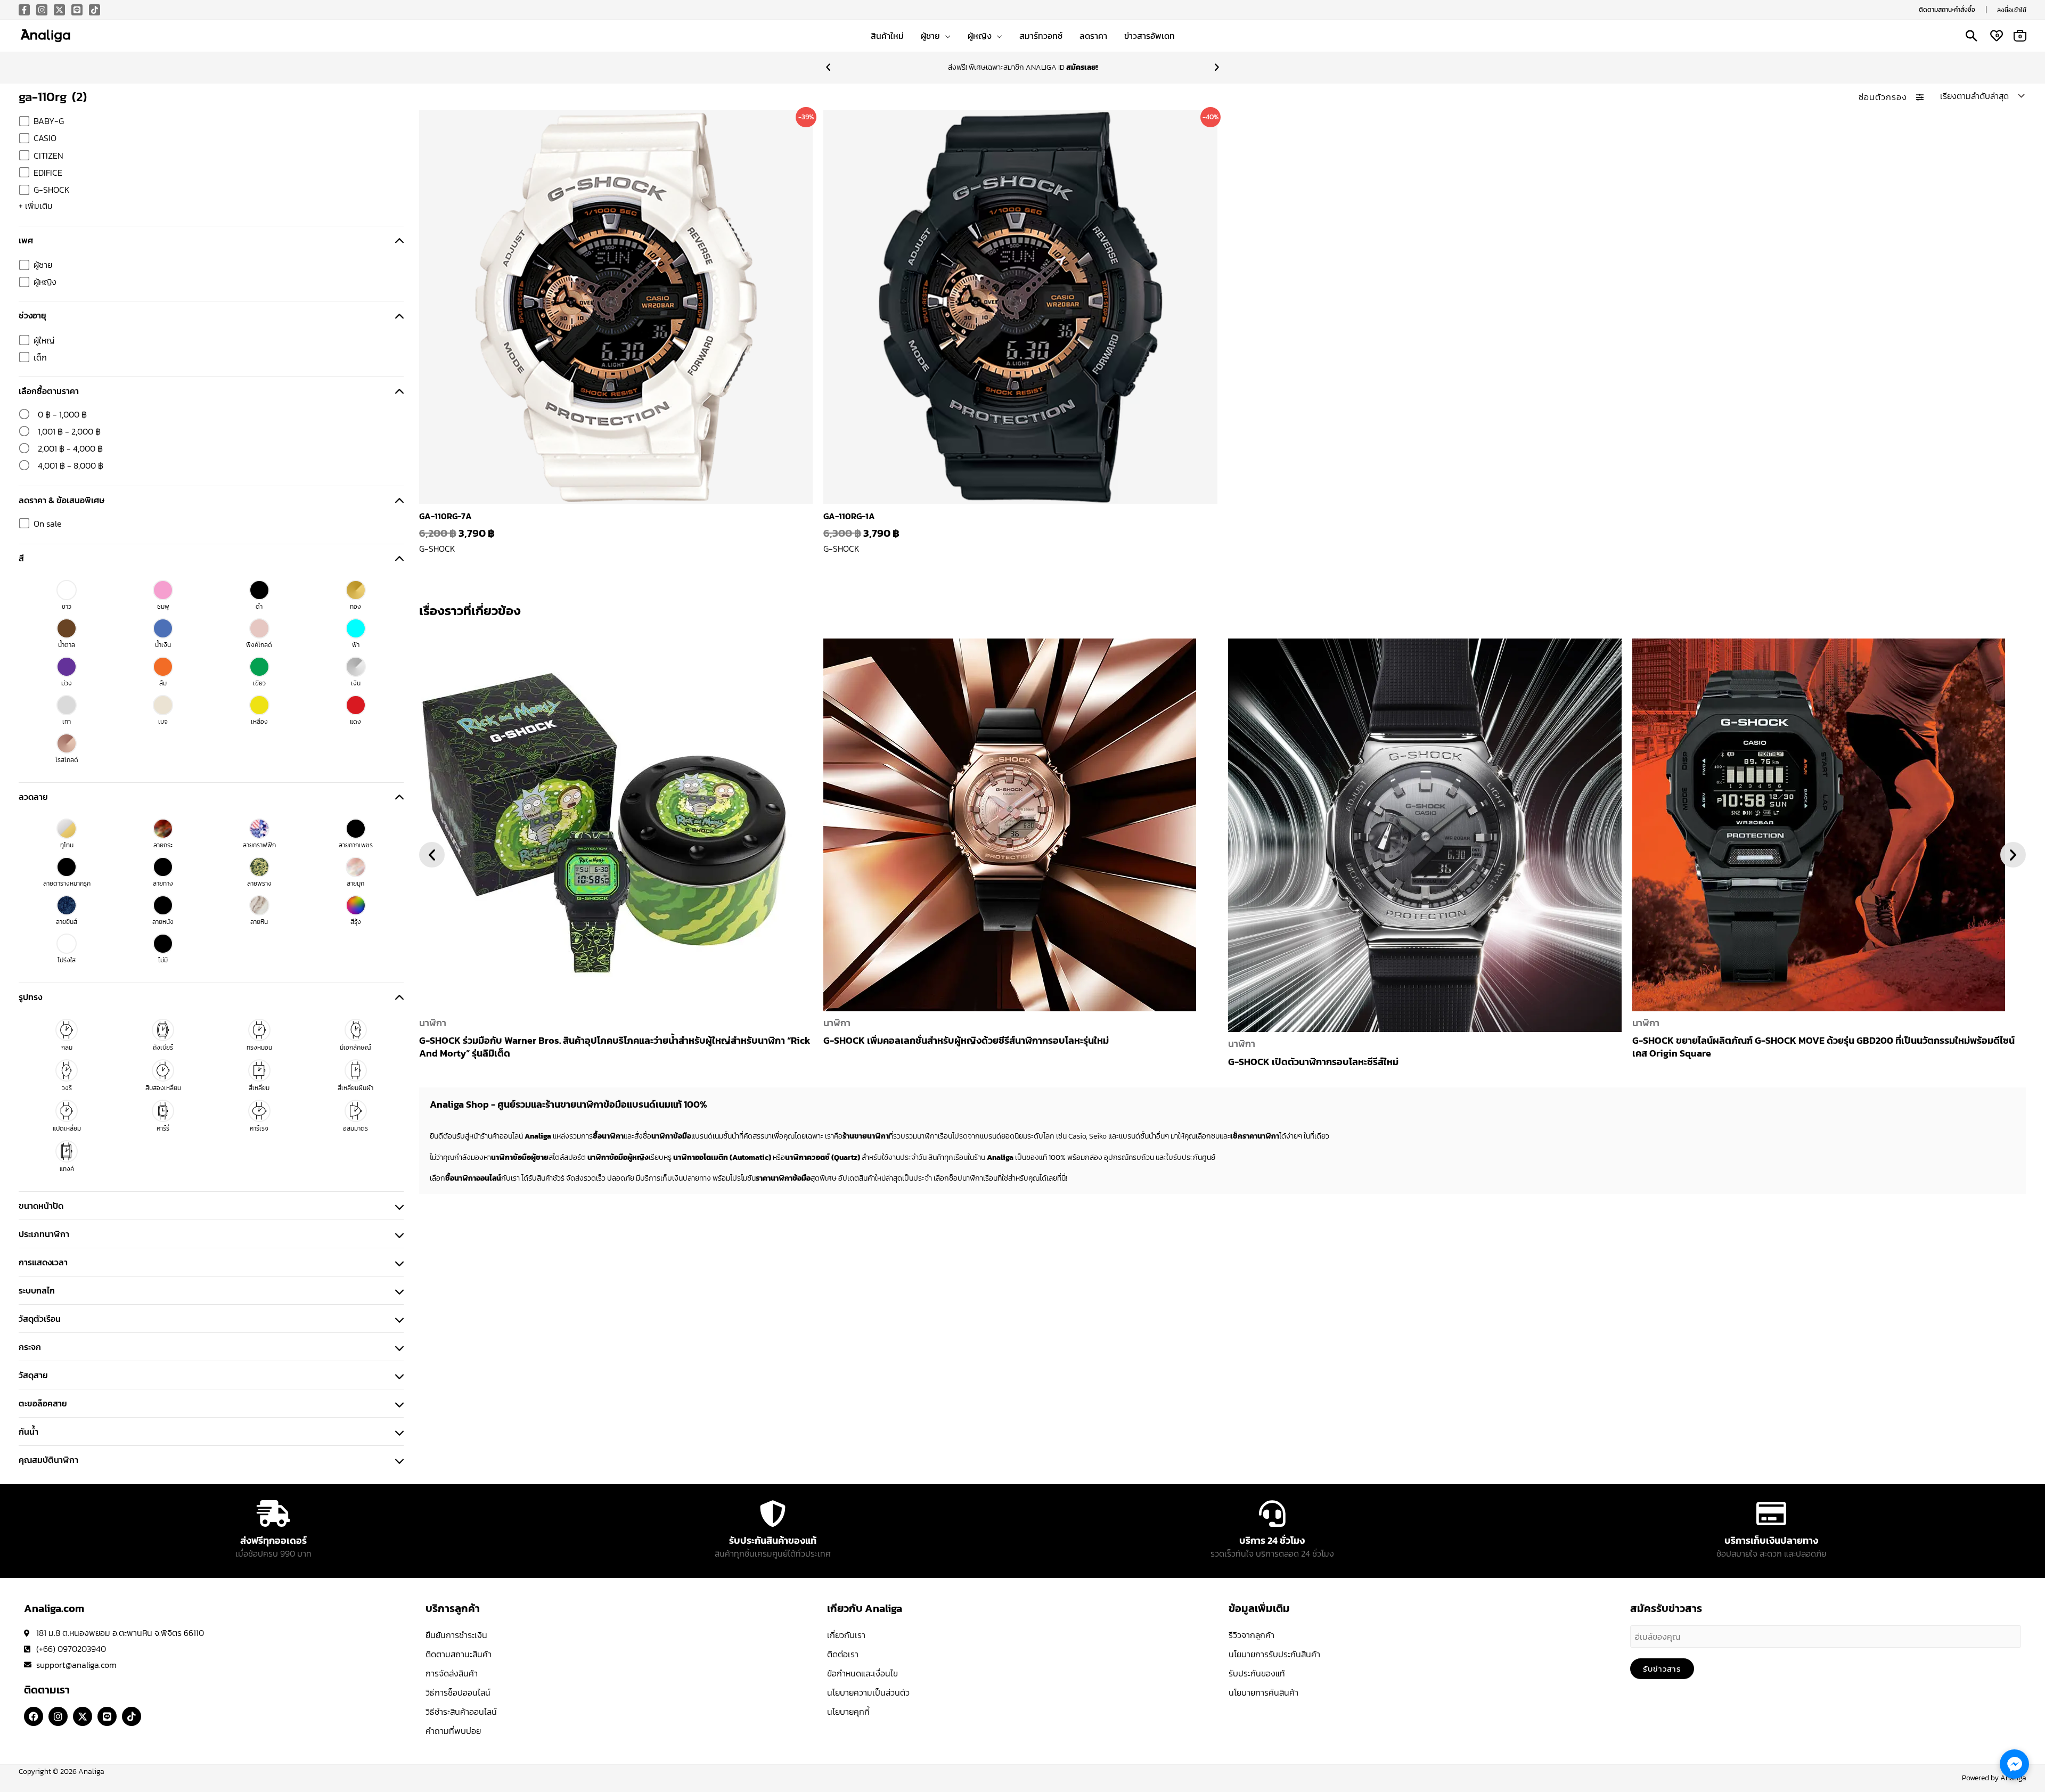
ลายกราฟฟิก (259, 845)
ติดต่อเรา (843, 1654)
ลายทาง (163, 883)
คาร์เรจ (259, 1128)
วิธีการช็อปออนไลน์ (458, 1692)
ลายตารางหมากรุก (67, 883)
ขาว (67, 607)
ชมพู (163, 607)
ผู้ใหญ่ (44, 340)
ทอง (355, 607)
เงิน (356, 683)
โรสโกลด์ (67, 760)
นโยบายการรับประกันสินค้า (1274, 1654)
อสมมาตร (355, 1128)
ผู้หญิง (45, 282)
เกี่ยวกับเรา (846, 1635)
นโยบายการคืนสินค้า (1263, 1692)
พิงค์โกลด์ (259, 645)
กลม (67, 1048)
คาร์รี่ (163, 1128)
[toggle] (399, 240)
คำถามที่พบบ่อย (453, 1731)
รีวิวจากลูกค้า (1251, 1635)
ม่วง (67, 683)
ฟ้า (356, 645)
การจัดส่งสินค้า (452, 1673)
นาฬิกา (433, 1023)
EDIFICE (48, 173)
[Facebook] (24, 10)
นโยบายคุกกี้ (848, 1712)
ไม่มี (163, 960)
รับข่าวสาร (1662, 1669)
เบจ (163, 722)
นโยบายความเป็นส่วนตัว (868, 1692)
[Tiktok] (95, 10)
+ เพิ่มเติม (36, 206)
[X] (59, 10)
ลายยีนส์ (67, 922)
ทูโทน (67, 845)
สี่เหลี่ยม (259, 1088)
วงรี (67, 1088)
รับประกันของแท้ (1257, 1673)
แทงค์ (67, 1169)
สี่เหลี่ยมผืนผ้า (355, 1088)
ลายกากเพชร (356, 845)
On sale (48, 523)
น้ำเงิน (163, 645)
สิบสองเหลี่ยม (163, 1088)
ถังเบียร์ (163, 1048)
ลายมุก (355, 883)
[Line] (77, 10)
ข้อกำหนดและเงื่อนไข (862, 1673)
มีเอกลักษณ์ (355, 1048)
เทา (67, 722)
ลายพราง (259, 883)
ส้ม (163, 683)
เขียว (259, 683)
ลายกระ (163, 845)
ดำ (259, 607)
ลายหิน (259, 922)
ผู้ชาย (43, 265)
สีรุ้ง (356, 922)
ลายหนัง (163, 922)
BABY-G (49, 121)
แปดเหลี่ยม (67, 1128)
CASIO (45, 138)
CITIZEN (48, 156)
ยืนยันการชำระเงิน (456, 1635)
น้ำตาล (67, 645)
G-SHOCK (52, 190)
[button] (1947, 10)
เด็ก (40, 357)
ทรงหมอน (259, 1048)
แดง (355, 722)
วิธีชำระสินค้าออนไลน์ (461, 1712)
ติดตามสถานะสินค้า (459, 1654)
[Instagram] (42, 10)
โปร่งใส (67, 960)
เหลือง (259, 722)
